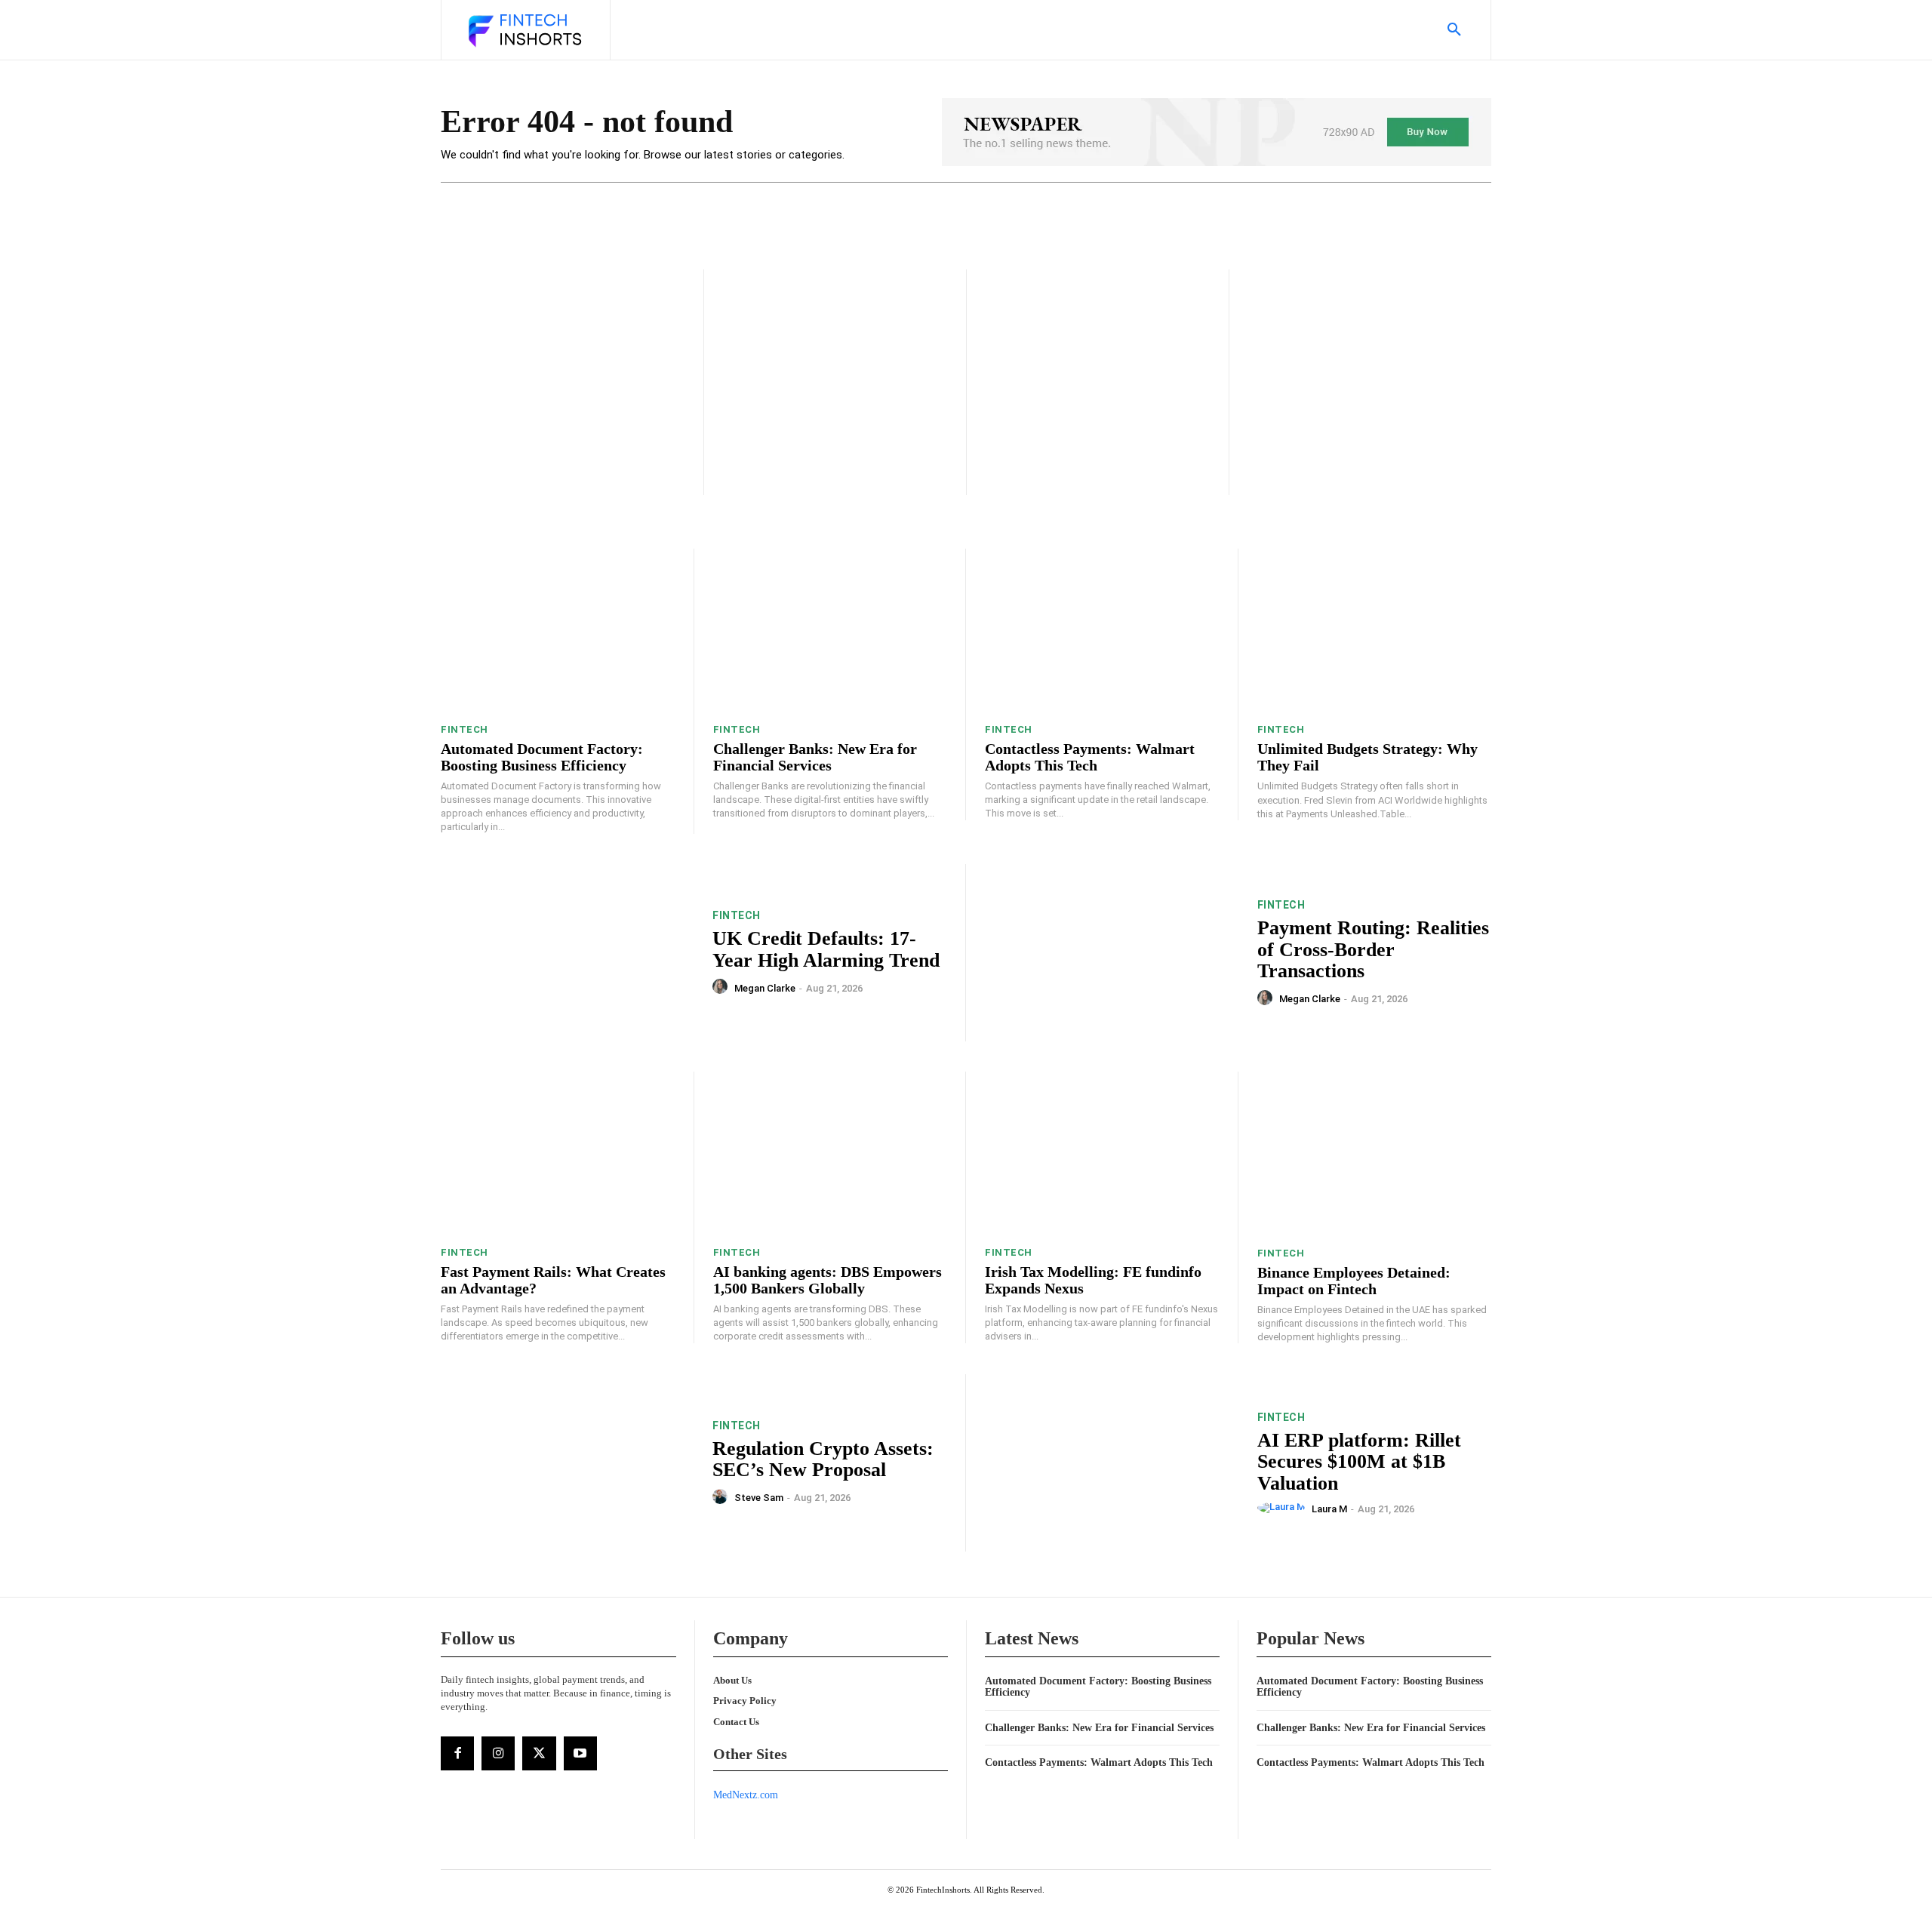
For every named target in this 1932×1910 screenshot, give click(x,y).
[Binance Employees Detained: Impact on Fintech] (1375, 1153)
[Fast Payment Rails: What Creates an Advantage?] (558, 1153)
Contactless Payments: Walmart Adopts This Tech (1090, 757)
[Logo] (524, 32)
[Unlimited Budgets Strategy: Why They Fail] (1375, 631)
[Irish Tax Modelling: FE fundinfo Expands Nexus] (1102, 1153)
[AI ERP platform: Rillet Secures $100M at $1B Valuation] (1112, 1463)
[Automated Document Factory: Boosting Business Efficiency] (558, 631)
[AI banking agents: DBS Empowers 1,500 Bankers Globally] (830, 1153)
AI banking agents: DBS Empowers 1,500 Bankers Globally (828, 1280)
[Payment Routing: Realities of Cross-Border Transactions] (1112, 953)
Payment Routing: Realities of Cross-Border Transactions (1373, 949)
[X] (539, 1753)
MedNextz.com (746, 1795)
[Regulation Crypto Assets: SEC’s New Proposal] (567, 1463)
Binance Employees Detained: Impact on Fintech (1354, 1281)
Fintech (465, 729)
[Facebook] (457, 1753)
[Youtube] (580, 1753)
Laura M (1329, 1509)
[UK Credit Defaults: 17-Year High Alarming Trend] (567, 953)
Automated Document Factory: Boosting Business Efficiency (542, 757)
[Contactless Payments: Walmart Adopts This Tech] (1102, 631)
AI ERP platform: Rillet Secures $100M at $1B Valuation (1359, 1462)
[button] (1454, 30)
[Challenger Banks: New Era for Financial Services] (830, 631)
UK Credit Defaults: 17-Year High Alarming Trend (826, 949)
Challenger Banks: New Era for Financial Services (815, 757)
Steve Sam (759, 1498)
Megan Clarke (765, 988)
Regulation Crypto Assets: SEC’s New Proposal (823, 1459)
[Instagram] (498, 1753)
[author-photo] (722, 987)
